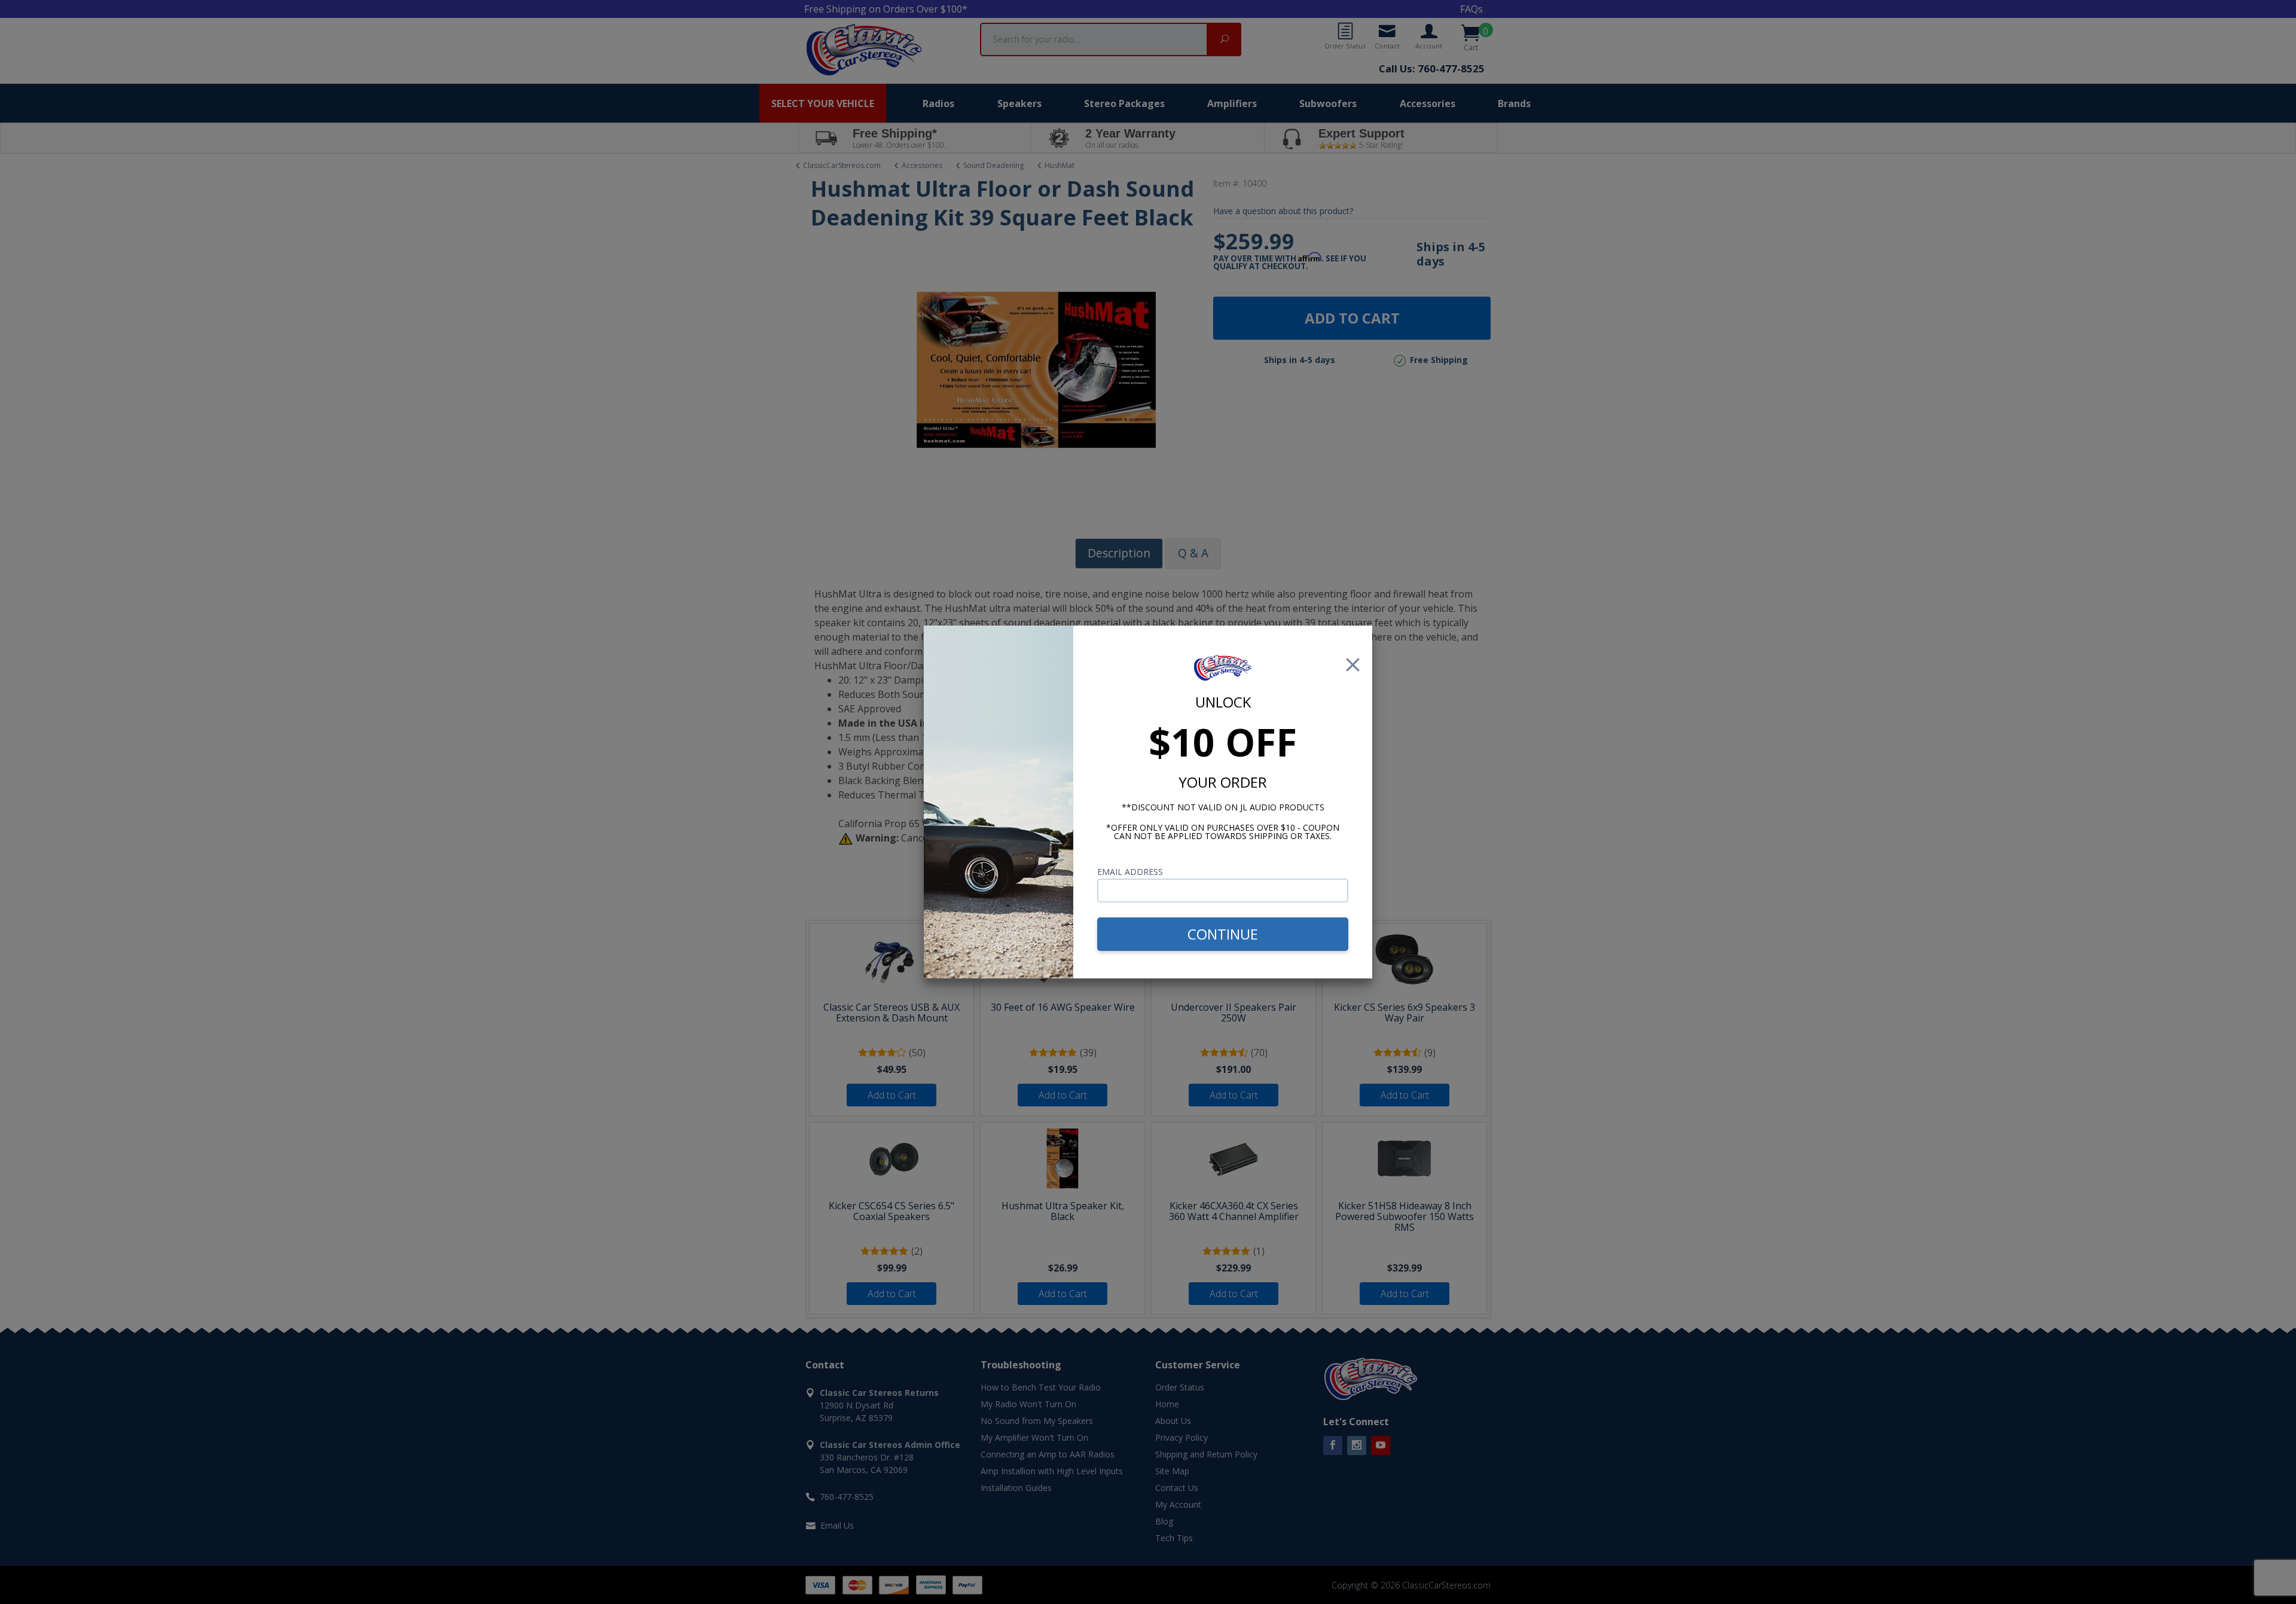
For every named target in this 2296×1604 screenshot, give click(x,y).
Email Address (1130, 872)
